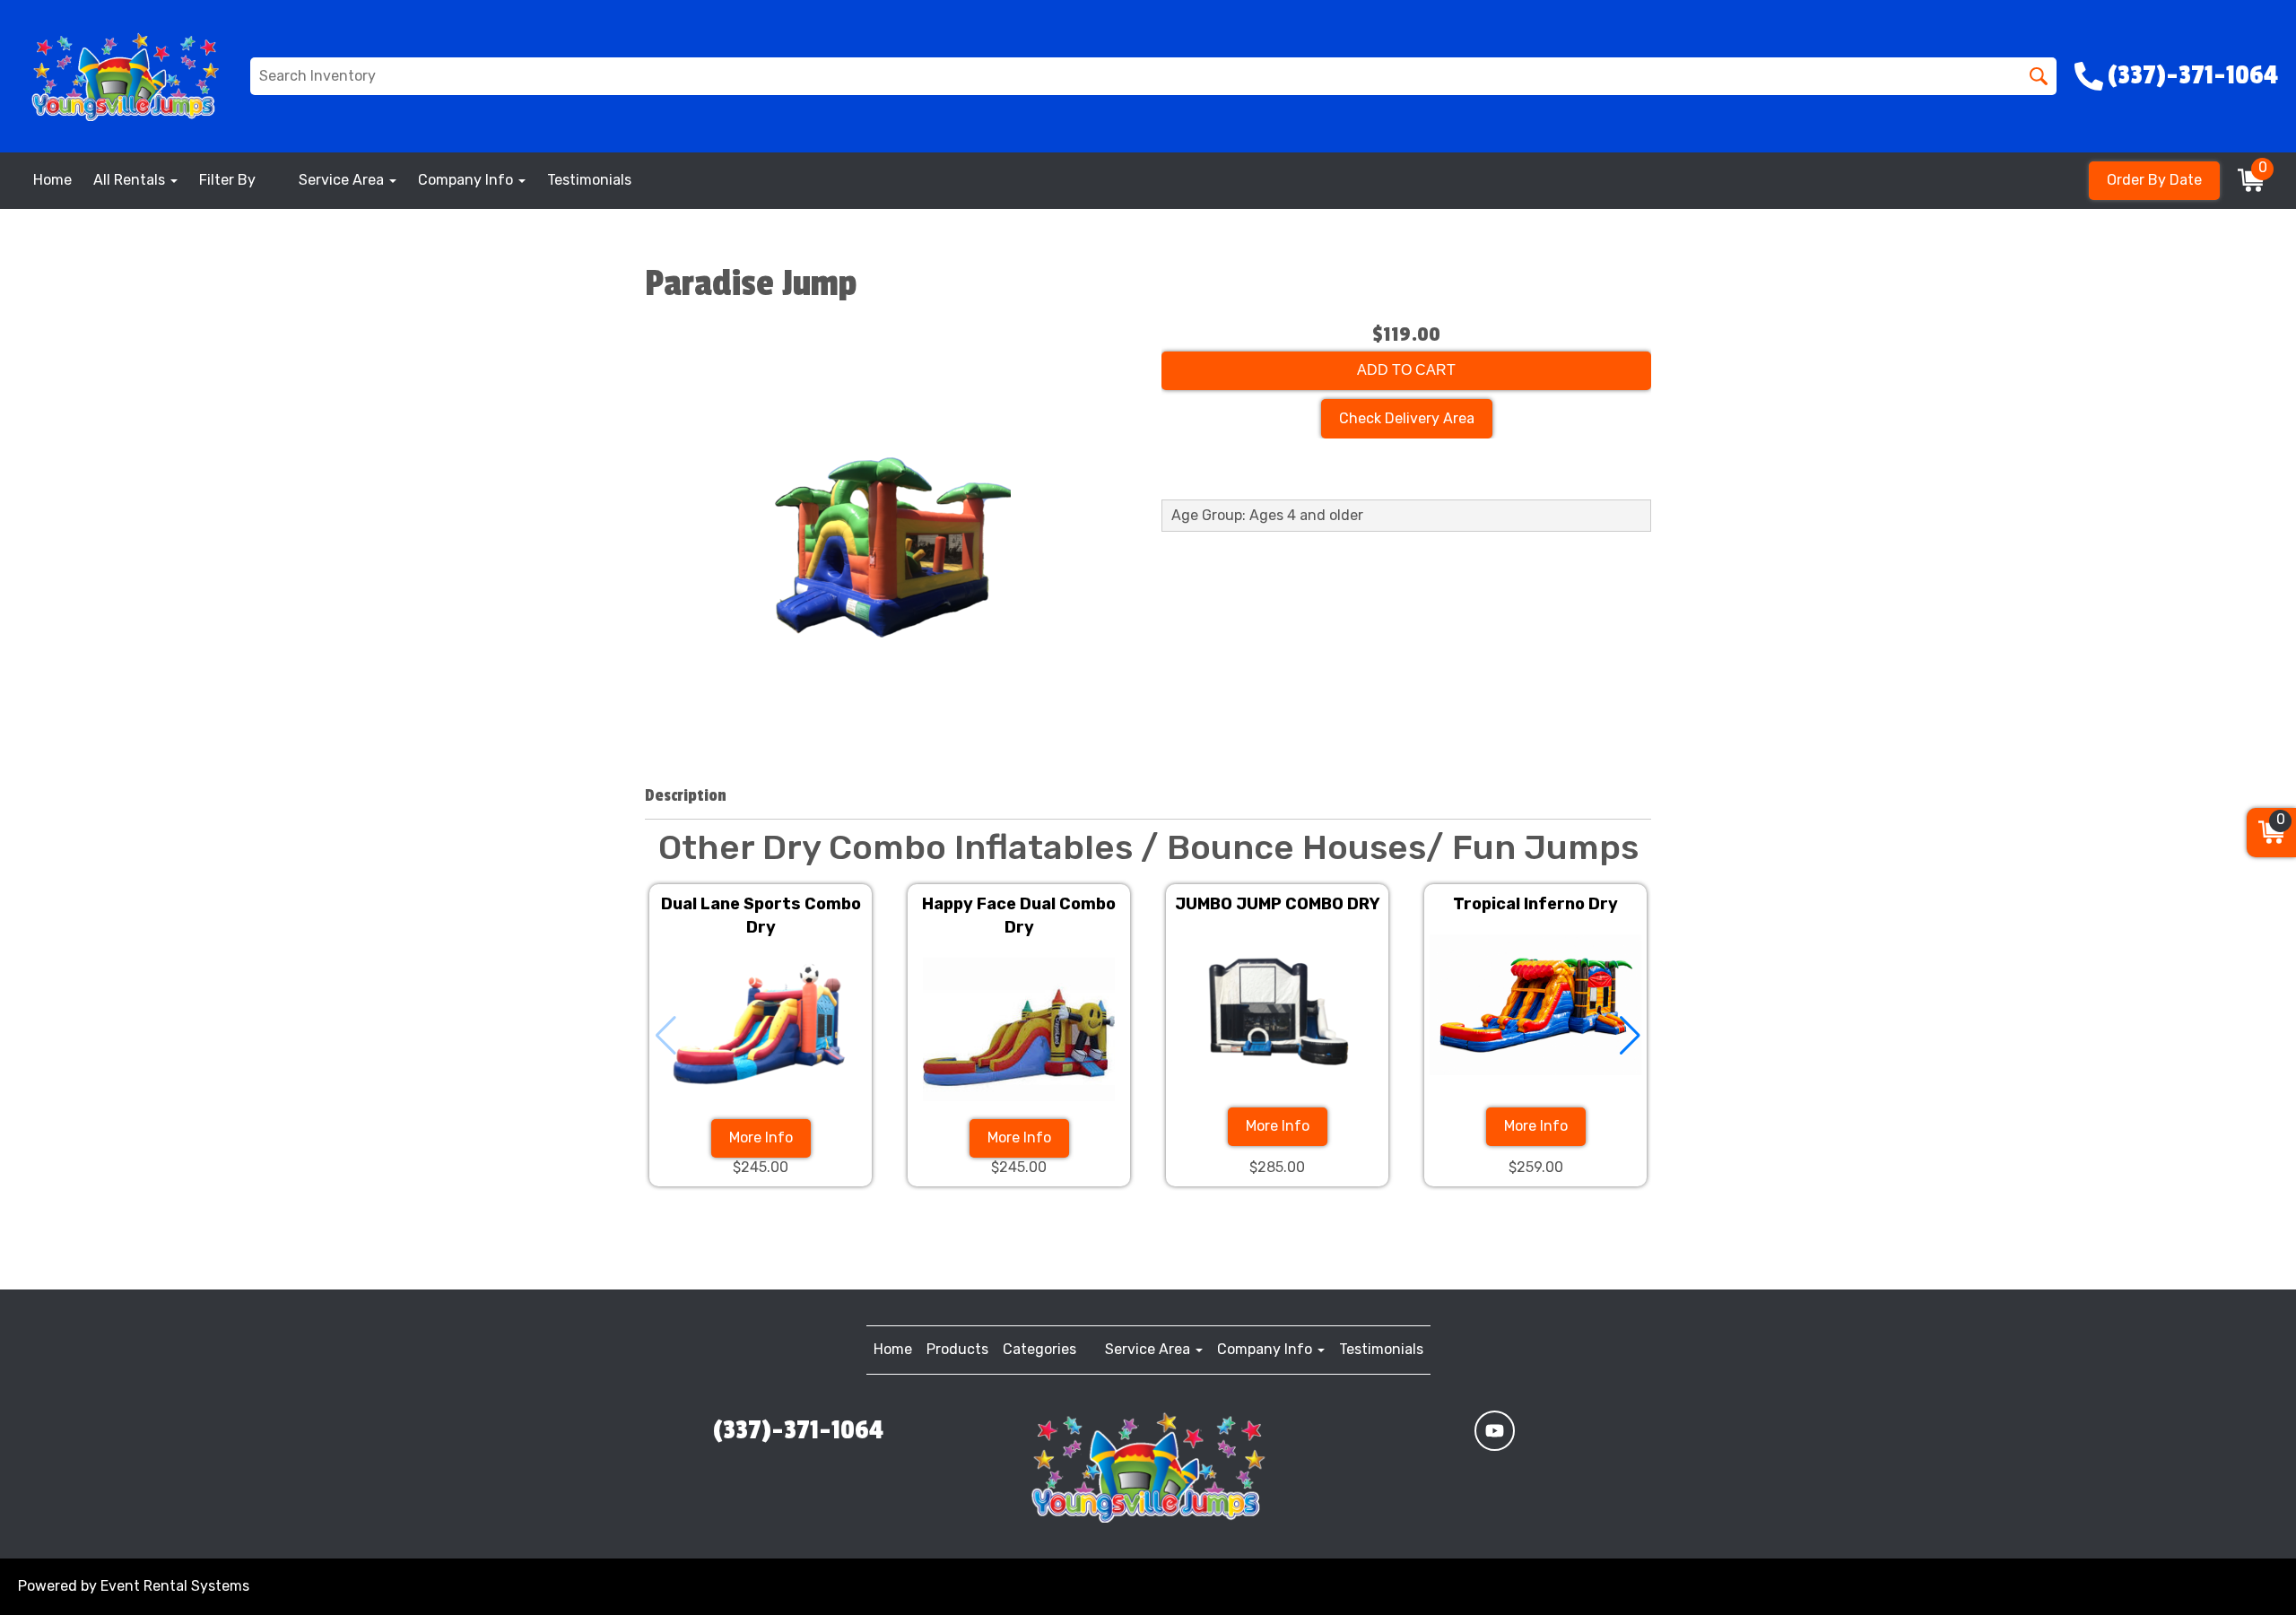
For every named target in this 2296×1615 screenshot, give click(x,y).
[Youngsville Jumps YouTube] (1495, 1431)
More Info (761, 1137)
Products (957, 1349)
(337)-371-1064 (798, 1430)
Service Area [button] (343, 180)
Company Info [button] (467, 180)
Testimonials (589, 180)
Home (52, 180)
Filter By (227, 180)
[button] (1630, 1036)
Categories (1039, 1349)
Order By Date (2154, 180)
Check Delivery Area (1407, 418)
